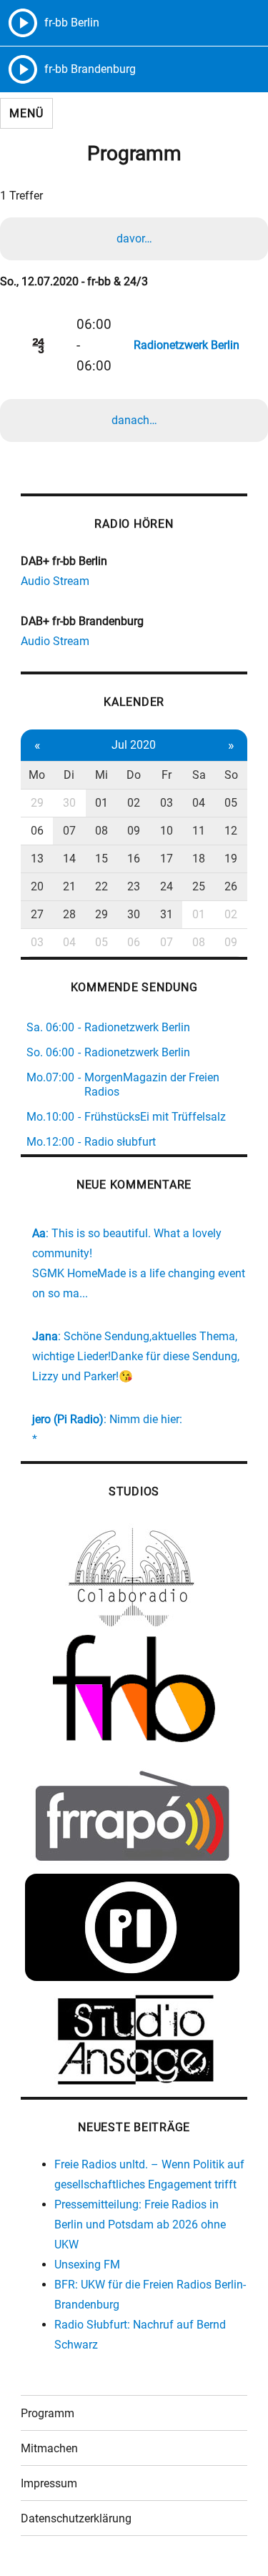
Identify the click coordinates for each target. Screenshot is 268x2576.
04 (199, 803)
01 (101, 803)
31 (167, 914)
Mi (101, 775)
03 (167, 803)
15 (101, 859)
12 (231, 831)
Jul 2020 (134, 745)
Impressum (49, 2483)
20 (37, 886)
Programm (48, 2413)
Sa (199, 775)
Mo (37, 775)
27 (37, 914)
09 (134, 831)
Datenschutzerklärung (76, 2518)
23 (134, 886)
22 (101, 886)
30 (69, 803)
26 (231, 886)
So (231, 775)
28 (69, 914)
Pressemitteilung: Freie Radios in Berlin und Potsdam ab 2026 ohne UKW (140, 2224)
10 (167, 831)
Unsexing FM (87, 2265)
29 (37, 803)
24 (167, 886)
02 (134, 803)
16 (134, 859)
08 (101, 831)
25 (199, 886)
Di (69, 775)
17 (167, 859)
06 (37, 831)
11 (199, 831)
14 (69, 859)
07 (69, 831)
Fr (167, 775)
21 (69, 886)
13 (37, 859)
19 (231, 859)
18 (199, 859)
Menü (26, 113)
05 (231, 803)
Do (134, 775)
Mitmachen (49, 2448)
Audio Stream (55, 581)
